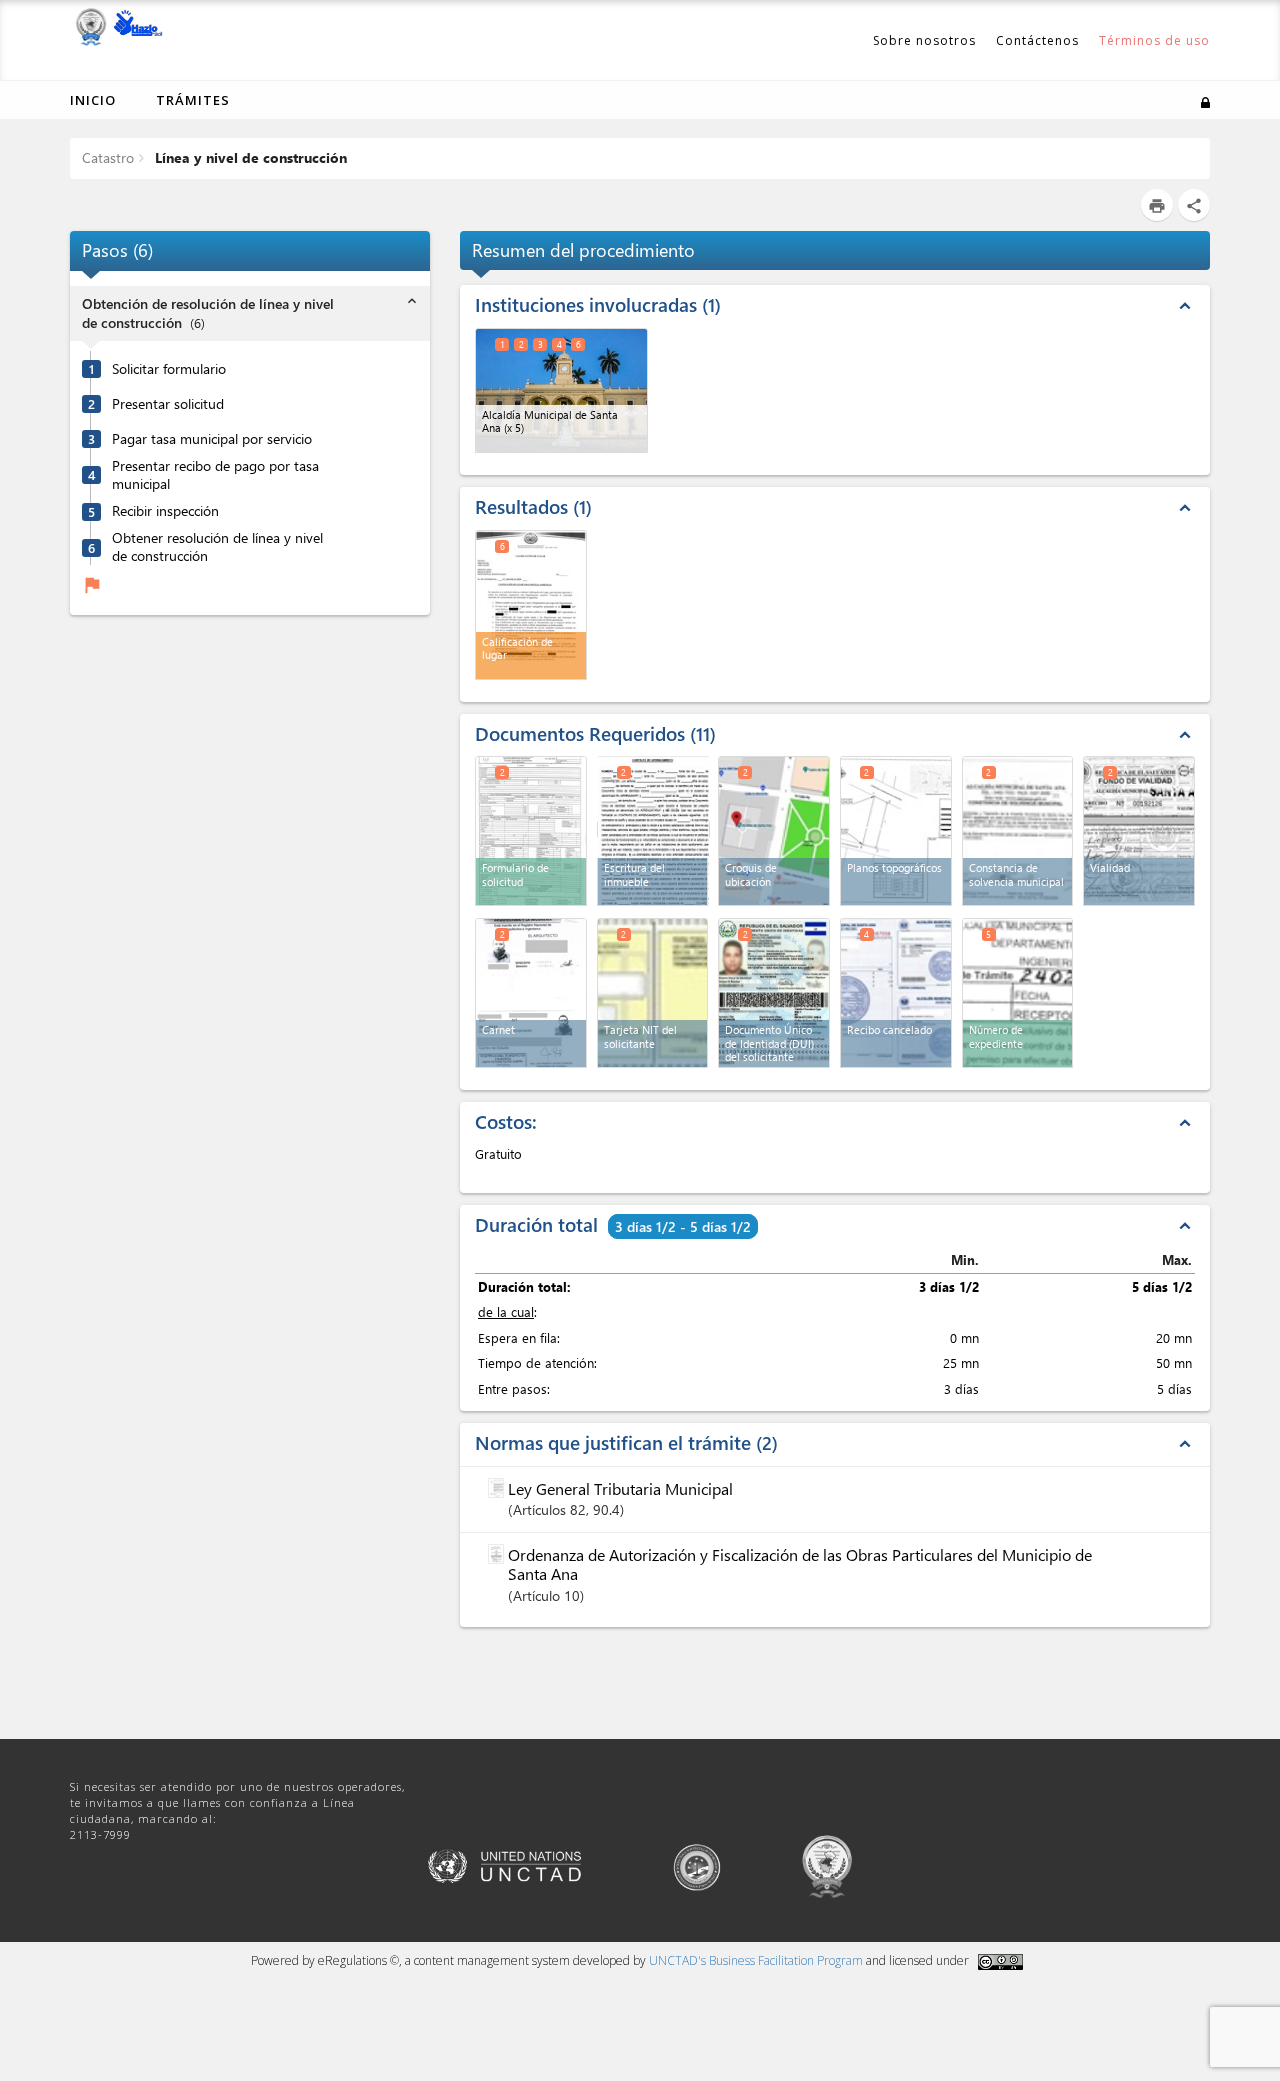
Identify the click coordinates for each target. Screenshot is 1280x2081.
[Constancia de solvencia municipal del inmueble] (1018, 831)
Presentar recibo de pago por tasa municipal (215, 474)
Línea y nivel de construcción (249, 157)
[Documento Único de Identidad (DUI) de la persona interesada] (774, 993)
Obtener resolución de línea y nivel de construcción (217, 546)
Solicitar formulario (169, 368)
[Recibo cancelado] (896, 993)
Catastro (108, 157)
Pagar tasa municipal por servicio (212, 438)
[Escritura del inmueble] (654, 829)
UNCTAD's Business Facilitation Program (756, 1960)
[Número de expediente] (1018, 993)
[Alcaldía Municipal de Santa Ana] (561, 390)
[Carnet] (531, 993)
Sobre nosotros (924, 40)
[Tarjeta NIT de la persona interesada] (653, 993)
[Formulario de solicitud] (531, 831)
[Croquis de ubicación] (774, 831)
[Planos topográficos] (896, 831)
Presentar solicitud (168, 403)
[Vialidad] (1139, 831)
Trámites (193, 100)
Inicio (93, 100)
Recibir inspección (165, 510)
